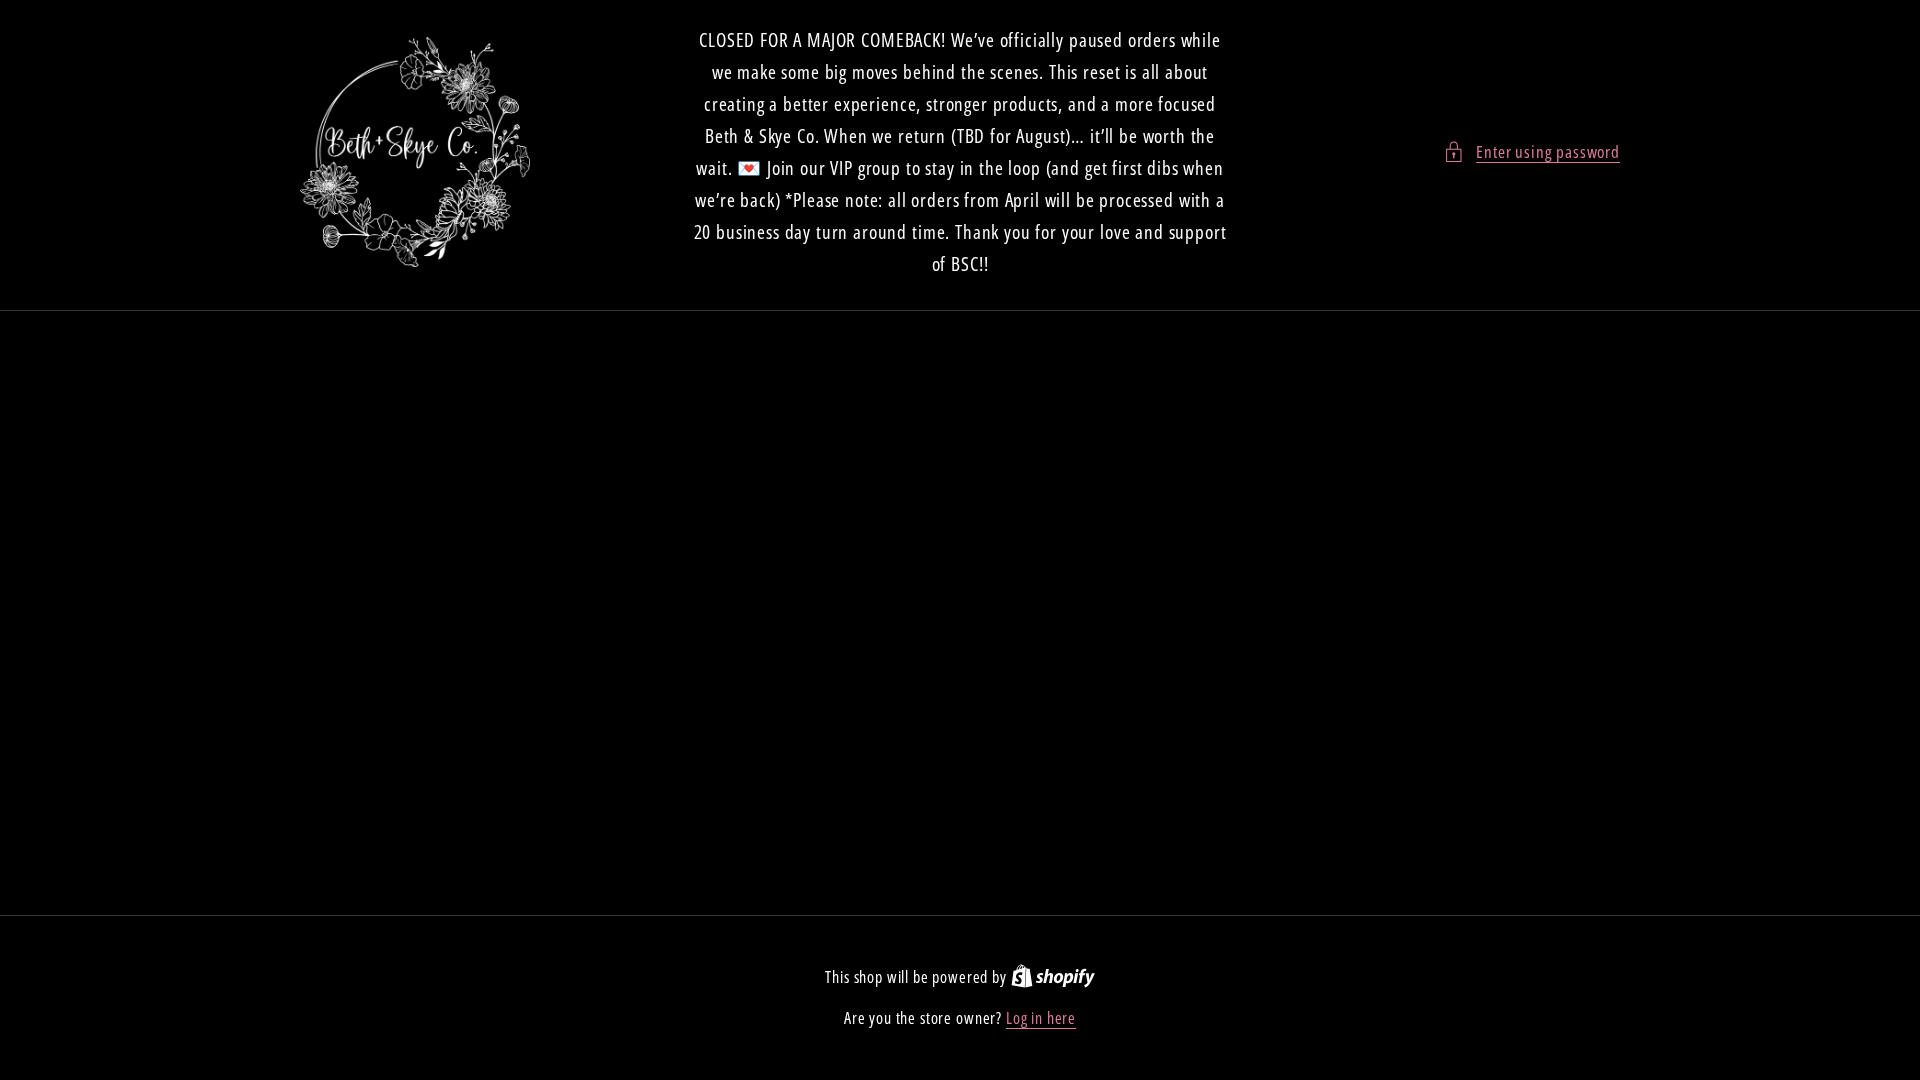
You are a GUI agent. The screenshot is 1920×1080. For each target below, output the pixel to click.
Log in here (1041, 1018)
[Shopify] (1053, 977)
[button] (1531, 152)
